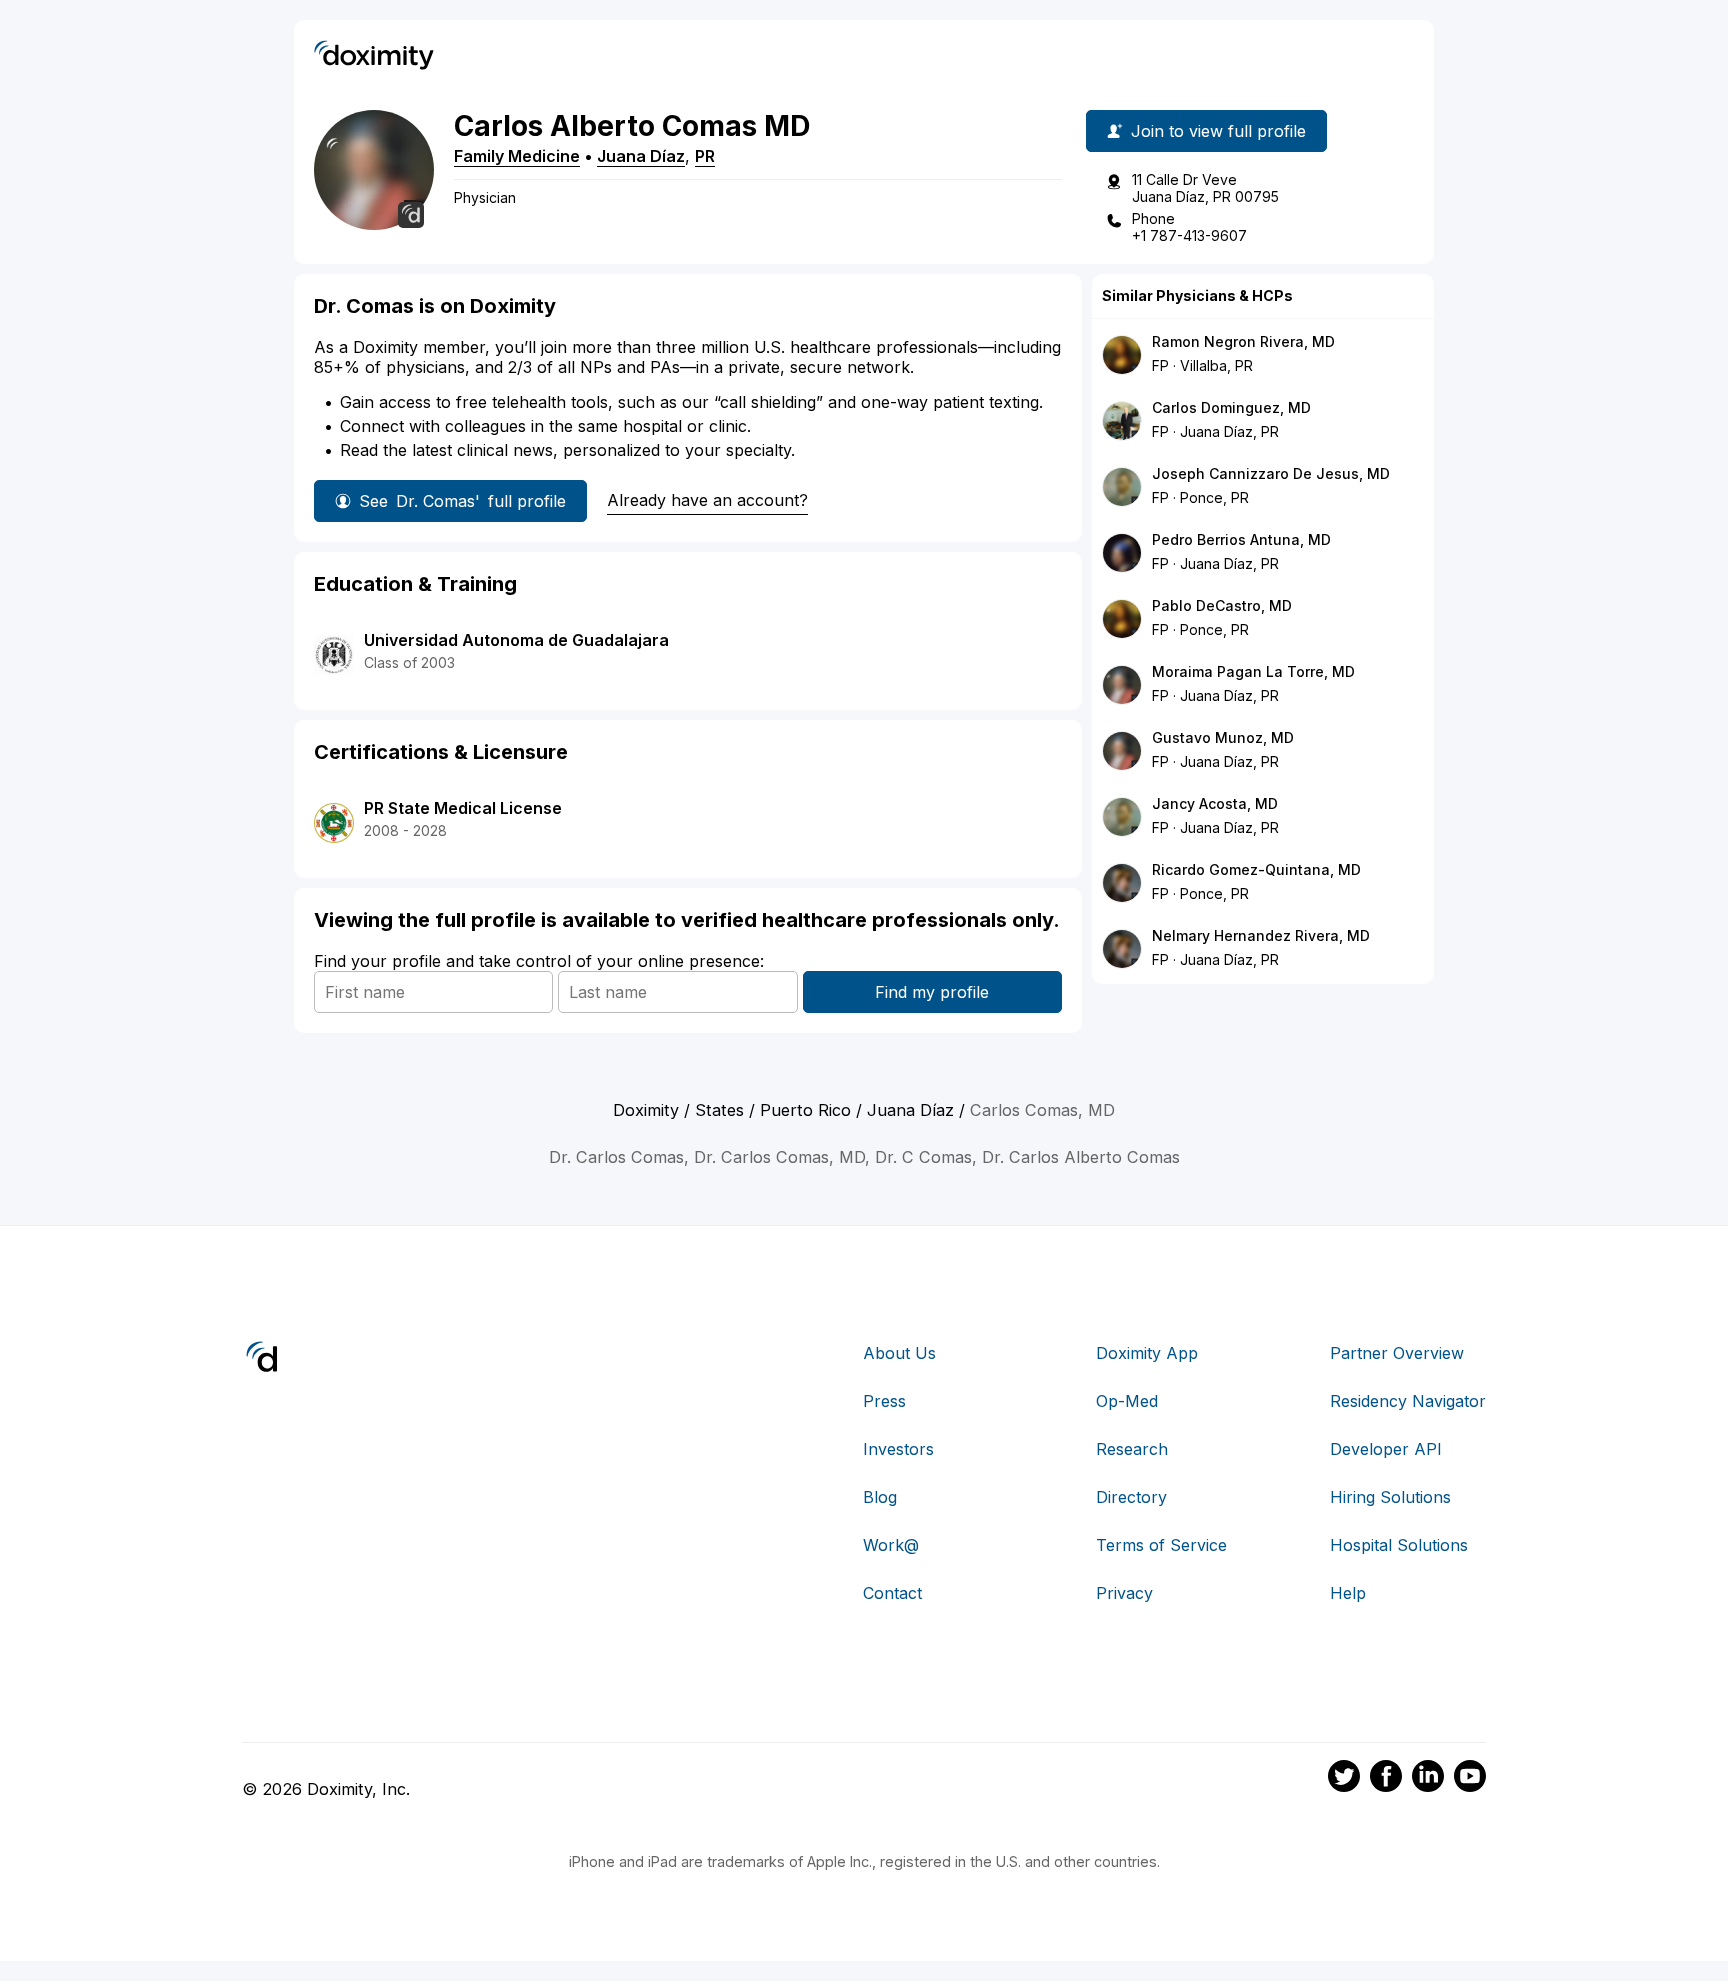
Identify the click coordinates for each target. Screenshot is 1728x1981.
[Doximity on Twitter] (1344, 1779)
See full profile (462, 501)
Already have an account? (707, 500)
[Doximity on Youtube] (1470, 1779)
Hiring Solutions (1390, 1497)
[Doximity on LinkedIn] (1428, 1779)
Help (1348, 1593)
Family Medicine (517, 156)
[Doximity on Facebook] (1386, 1779)
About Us (899, 1353)
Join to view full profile (1218, 131)
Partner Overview (1397, 1353)
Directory (1131, 1497)
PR (705, 156)
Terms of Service (1161, 1545)
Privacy (1124, 1593)
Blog (880, 1497)
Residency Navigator (1408, 1401)
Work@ (891, 1545)
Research (1132, 1449)
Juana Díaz (641, 156)
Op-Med (1127, 1401)
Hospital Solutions (1399, 1545)
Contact (892, 1593)
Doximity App (1147, 1353)
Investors (898, 1449)
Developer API (1386, 1449)
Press (884, 1401)
